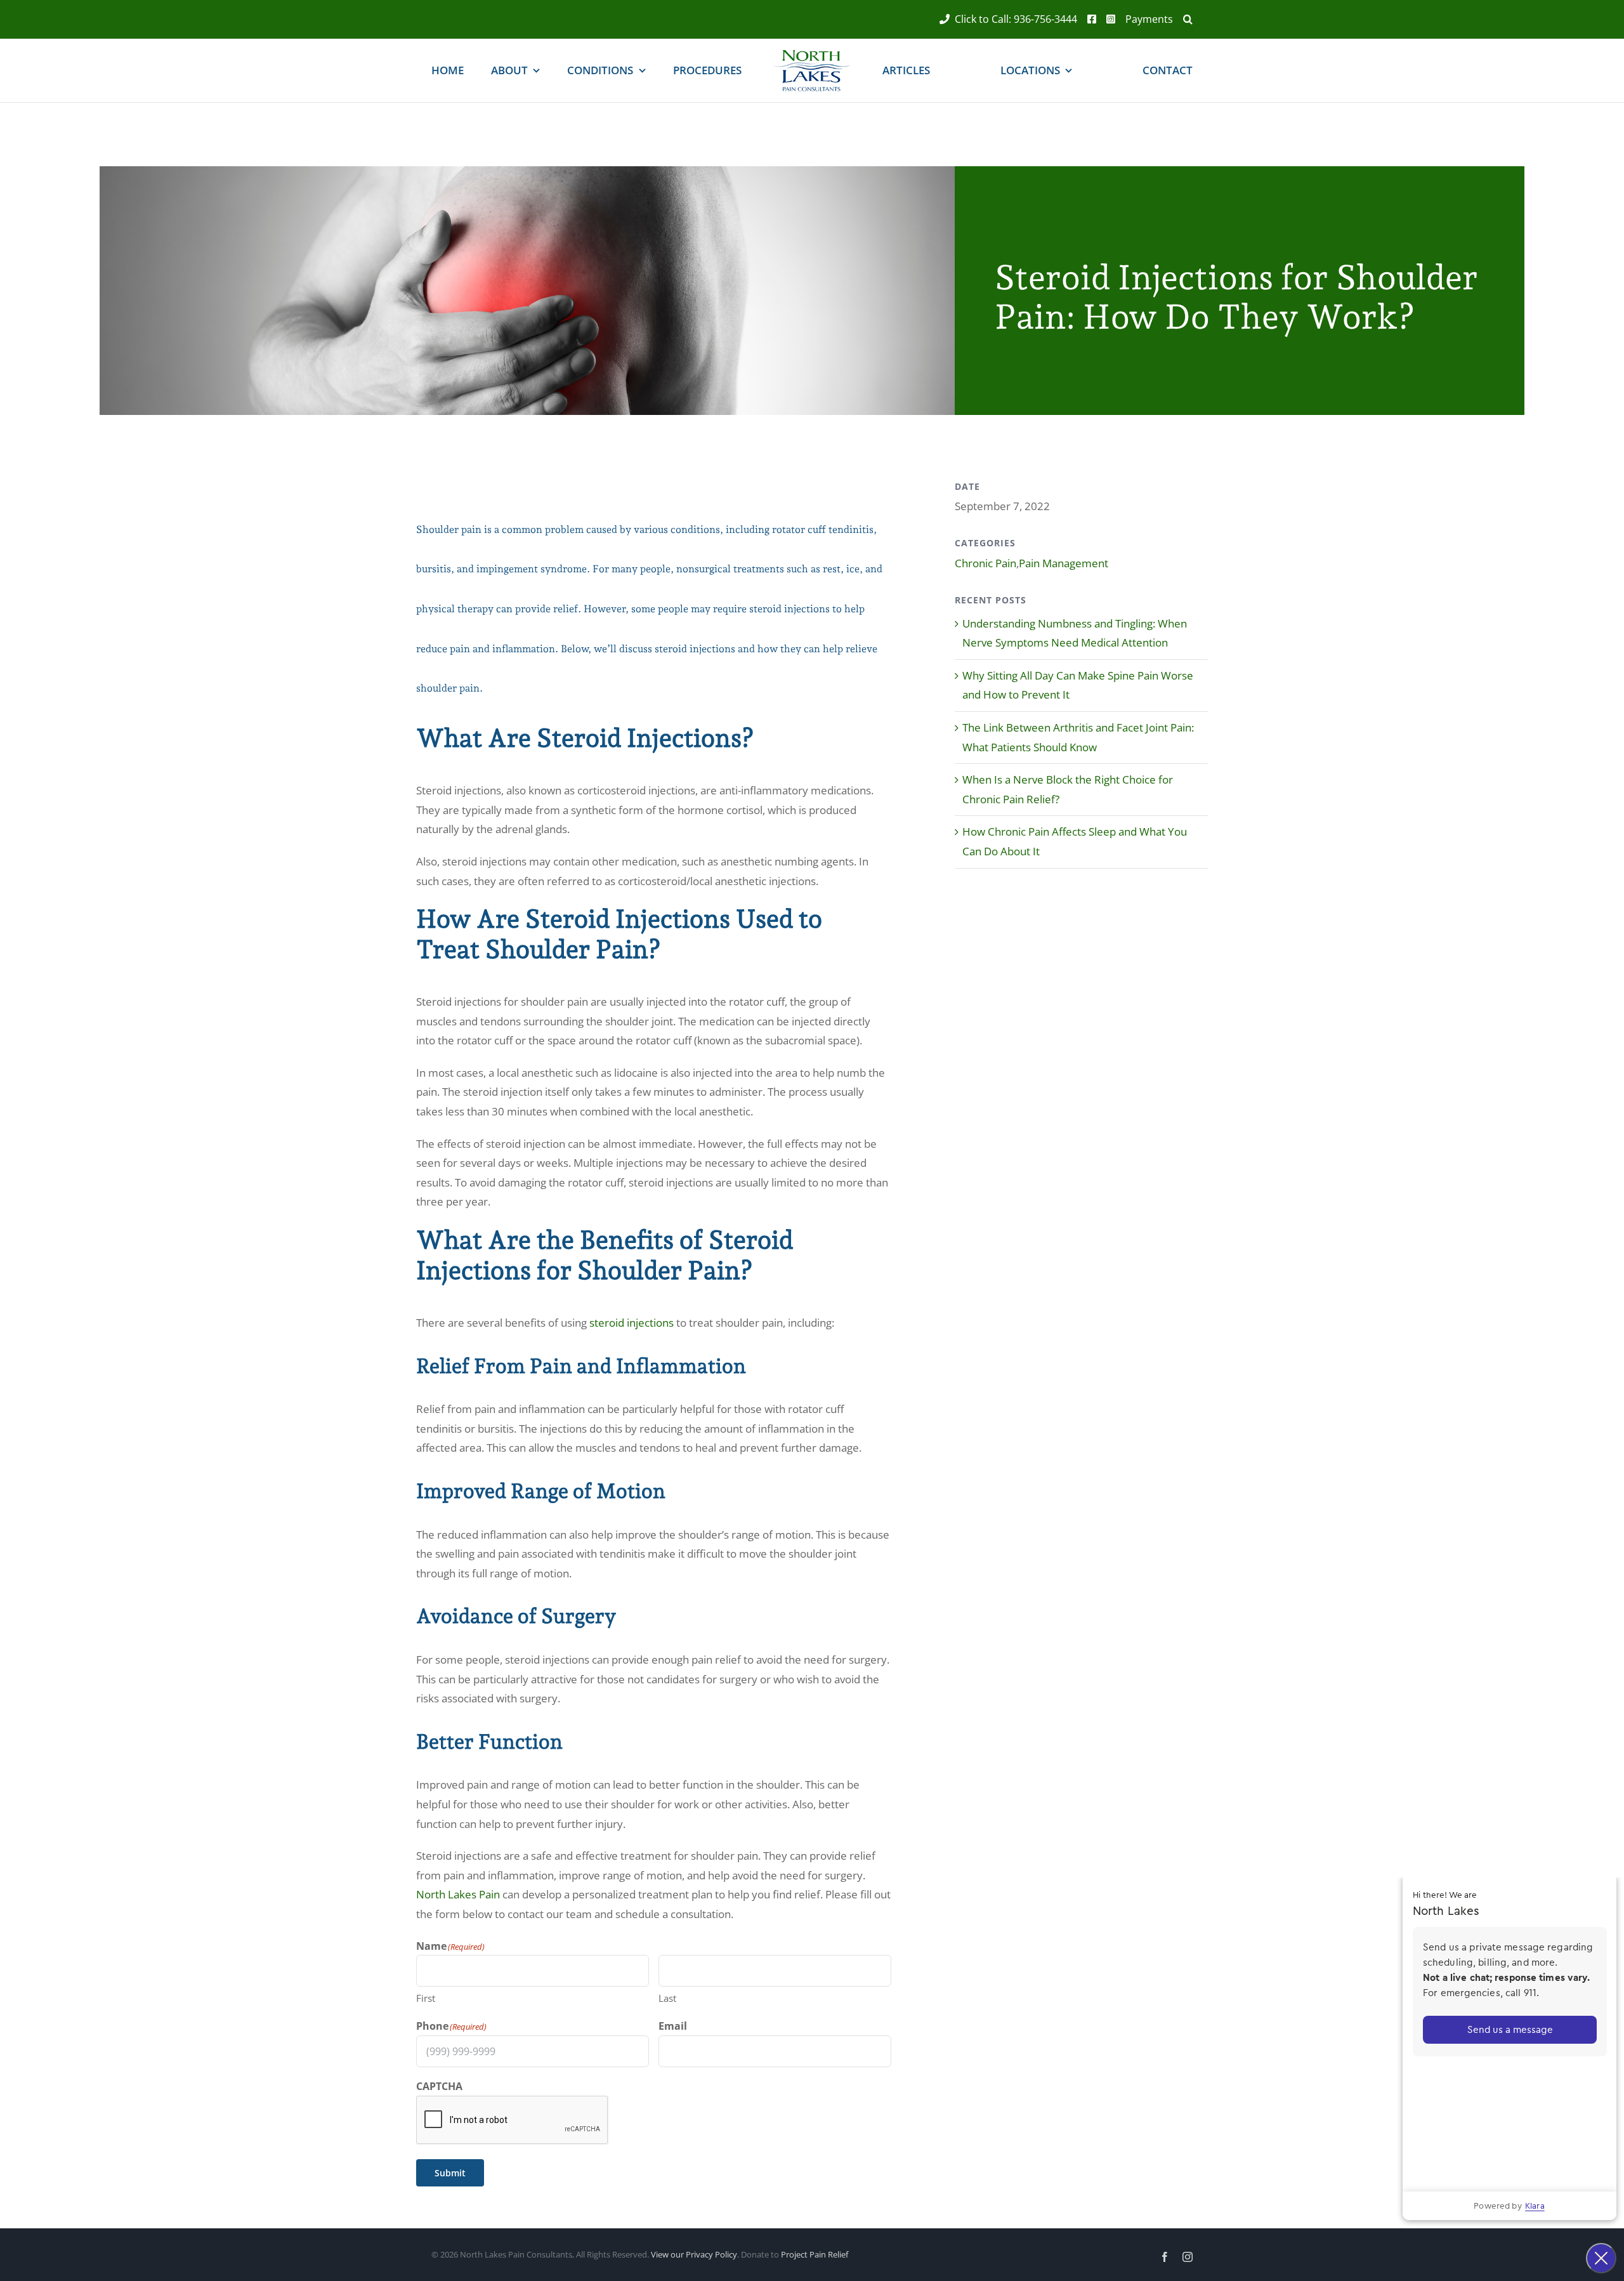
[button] (1183, 19)
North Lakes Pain (458, 1894)
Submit (450, 2173)
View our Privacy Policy (694, 2254)
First (426, 1998)
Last (667, 1998)
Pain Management (1064, 563)
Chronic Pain (986, 563)
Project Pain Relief (815, 2254)
